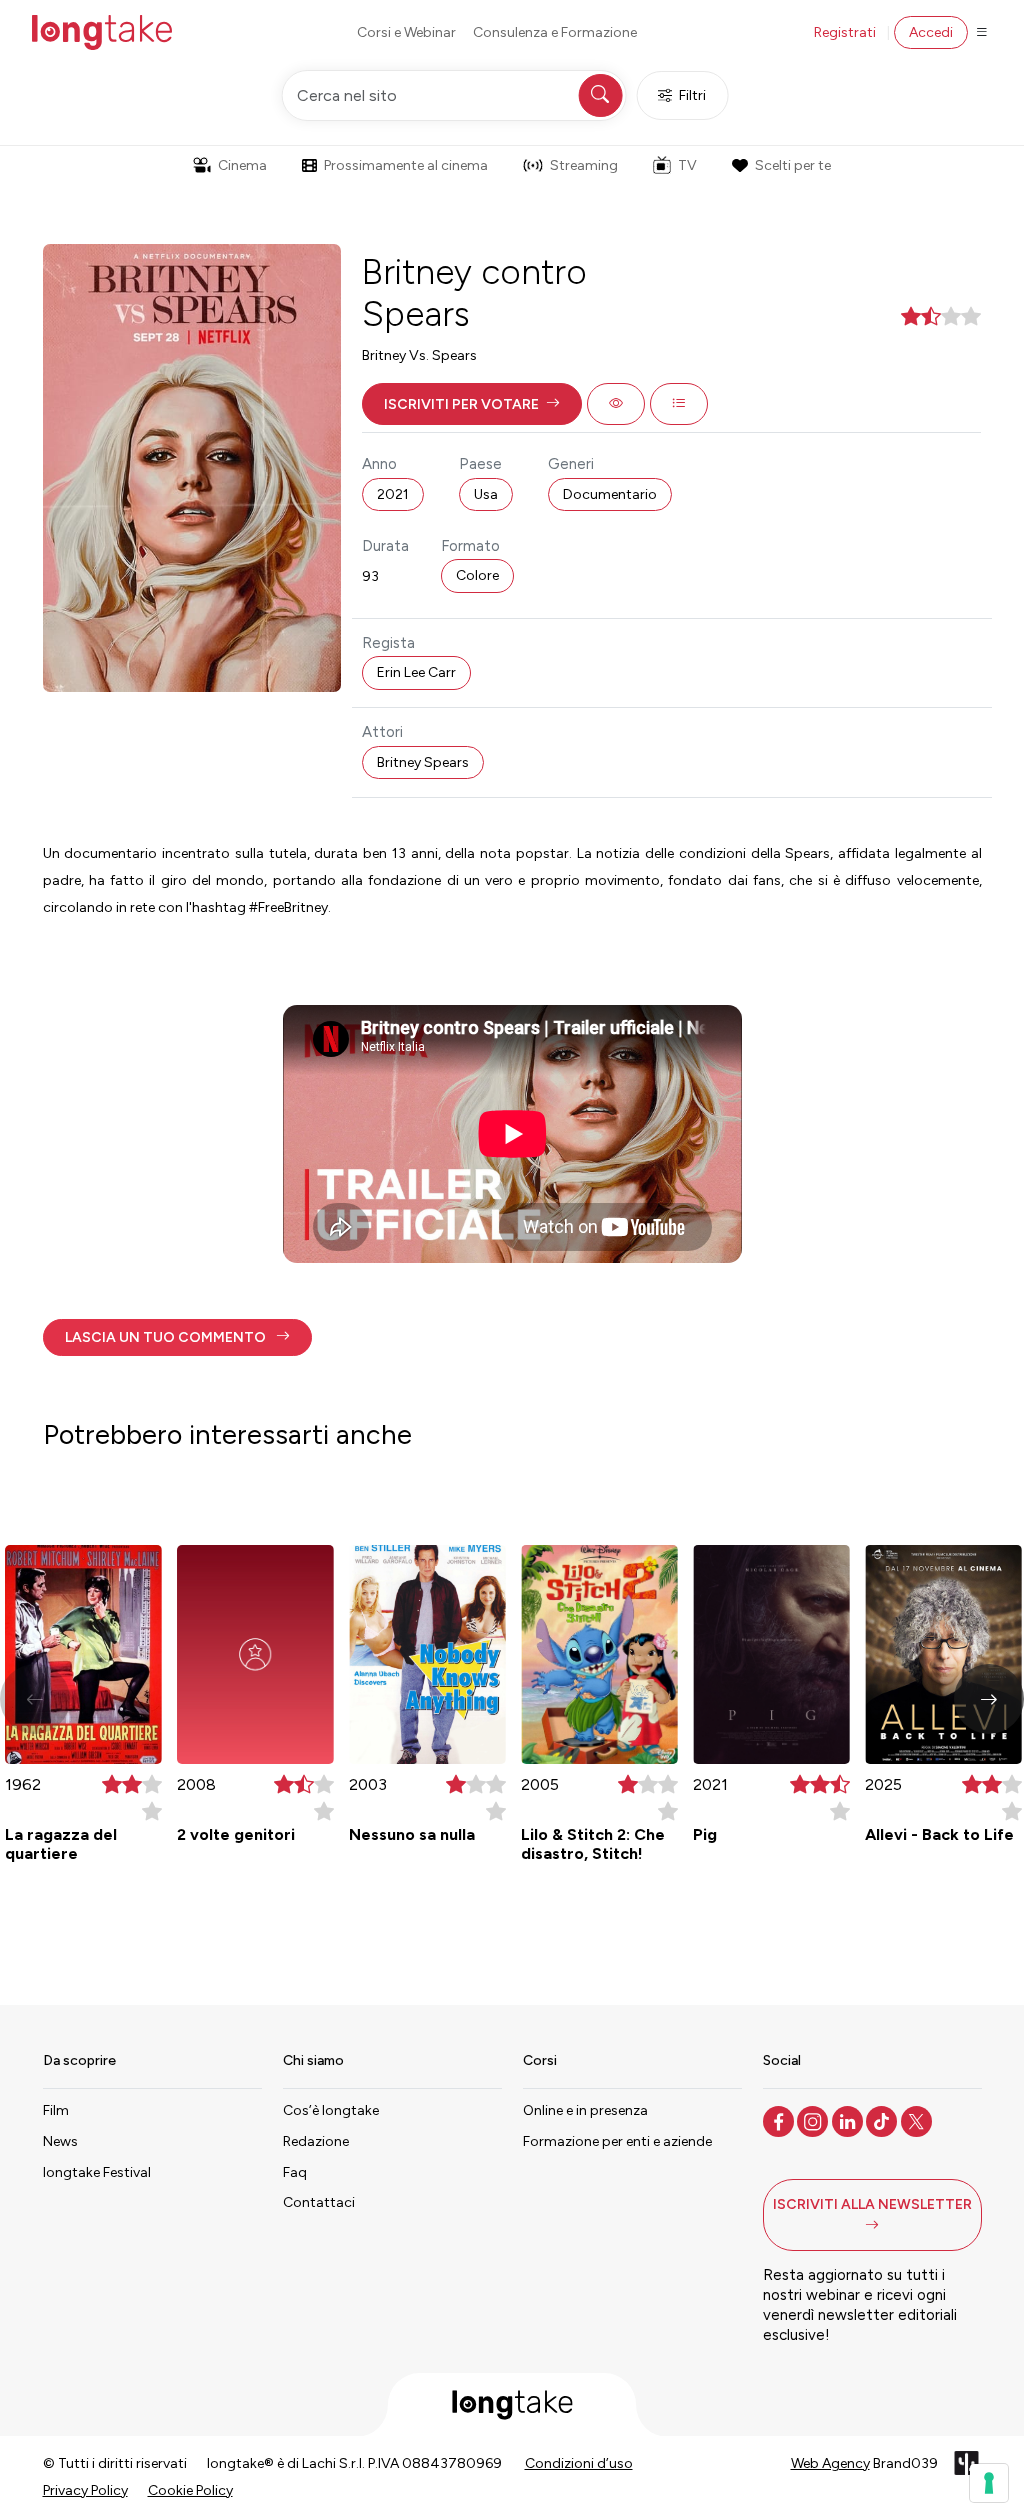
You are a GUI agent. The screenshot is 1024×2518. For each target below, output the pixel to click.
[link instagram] (814, 2120)
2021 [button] (393, 494)
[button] (472, 404)
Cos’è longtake (331, 2110)
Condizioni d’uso (579, 2463)
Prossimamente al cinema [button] (406, 165)
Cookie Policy (190, 2490)
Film (56, 2110)
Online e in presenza (585, 2110)
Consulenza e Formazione (555, 32)
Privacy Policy (85, 2490)
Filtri (692, 95)
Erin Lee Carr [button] (416, 672)
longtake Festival (97, 2172)
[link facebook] (780, 2120)
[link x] (918, 2120)
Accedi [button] (931, 32)
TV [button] (687, 165)
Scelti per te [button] (793, 165)
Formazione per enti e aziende (617, 2141)
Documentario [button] (610, 494)
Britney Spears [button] (423, 762)
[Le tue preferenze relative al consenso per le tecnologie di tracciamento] (989, 2483)
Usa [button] (486, 494)
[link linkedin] (849, 2120)
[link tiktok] (883, 2120)
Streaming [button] (584, 165)
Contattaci (319, 2202)
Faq (295, 2172)
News (60, 2141)
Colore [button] (477, 575)
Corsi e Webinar (406, 32)
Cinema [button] (242, 165)
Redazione (316, 2141)
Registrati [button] (845, 32)
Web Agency (830, 2463)
